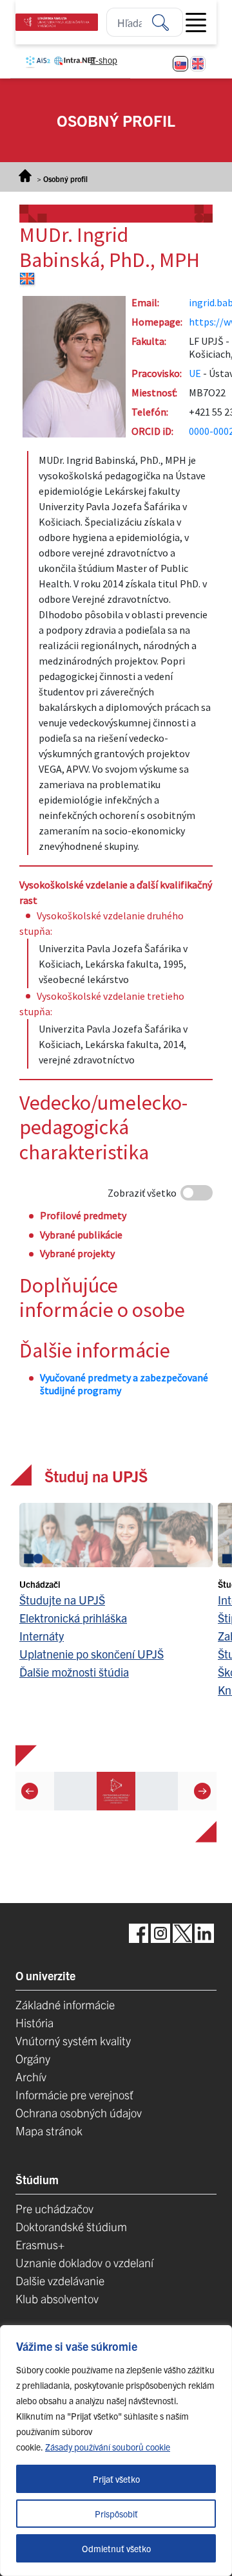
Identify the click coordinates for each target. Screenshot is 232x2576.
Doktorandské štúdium (71, 2226)
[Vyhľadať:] (168, 22)
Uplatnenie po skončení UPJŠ (92, 1654)
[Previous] (30, 1790)
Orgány (33, 2058)
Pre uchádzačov (54, 2208)
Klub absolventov (57, 2298)
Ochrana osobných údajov (79, 2112)
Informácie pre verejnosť (74, 2094)
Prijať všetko (116, 2479)
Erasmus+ (40, 2244)
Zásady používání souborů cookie (108, 2447)
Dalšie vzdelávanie (60, 2280)
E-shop (104, 60)
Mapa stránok (49, 2130)
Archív (31, 2076)
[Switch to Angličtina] (198, 64)
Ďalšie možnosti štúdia (74, 1672)
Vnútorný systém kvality (73, 2040)
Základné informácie (65, 2004)
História (34, 2022)
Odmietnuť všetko (116, 2548)
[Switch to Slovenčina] (180, 64)
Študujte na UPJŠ (62, 1600)
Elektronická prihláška (73, 1618)
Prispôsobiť (116, 2514)
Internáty (42, 1636)
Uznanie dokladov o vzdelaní (84, 2262)
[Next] (202, 1790)
